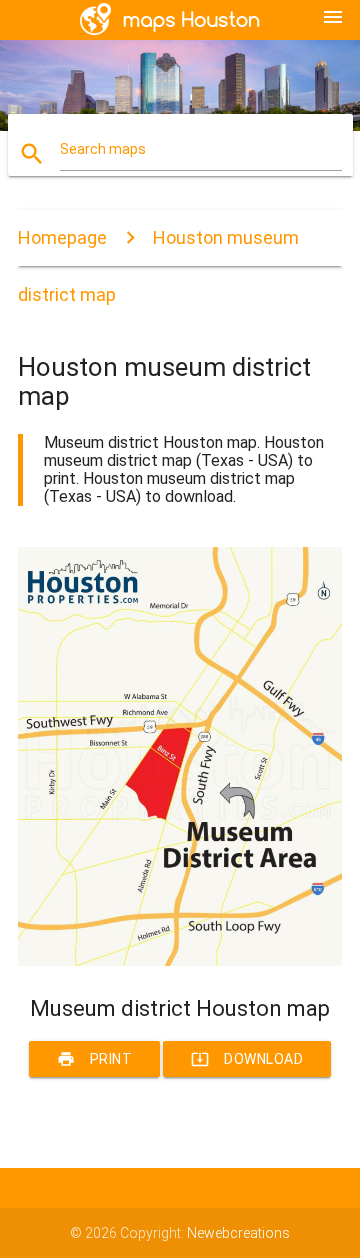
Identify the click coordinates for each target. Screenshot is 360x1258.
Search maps (103, 149)
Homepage (62, 237)
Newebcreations (238, 1233)
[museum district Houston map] (180, 961)
